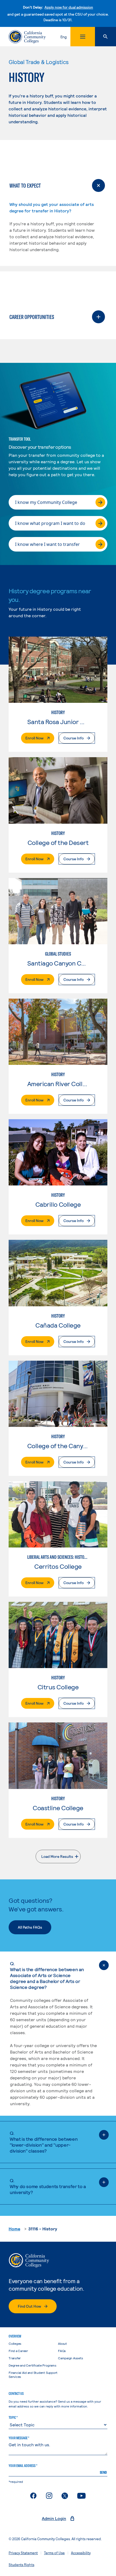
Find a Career (18, 2351)
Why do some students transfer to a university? (48, 2186)
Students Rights (21, 2565)
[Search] (105, 37)
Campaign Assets (70, 2358)
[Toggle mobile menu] (83, 37)
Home (14, 2229)
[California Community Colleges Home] (27, 37)
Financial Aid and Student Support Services (33, 2375)
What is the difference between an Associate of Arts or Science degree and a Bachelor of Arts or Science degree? (47, 1975)
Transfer (15, 2358)
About (62, 2343)
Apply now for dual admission (69, 7)
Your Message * (19, 2438)
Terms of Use (54, 2553)
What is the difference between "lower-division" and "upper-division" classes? (44, 2142)
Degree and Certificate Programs (33, 2365)
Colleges (15, 2343)
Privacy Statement (23, 2553)
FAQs (62, 2351)
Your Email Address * (23, 2466)
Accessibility (81, 2553)
